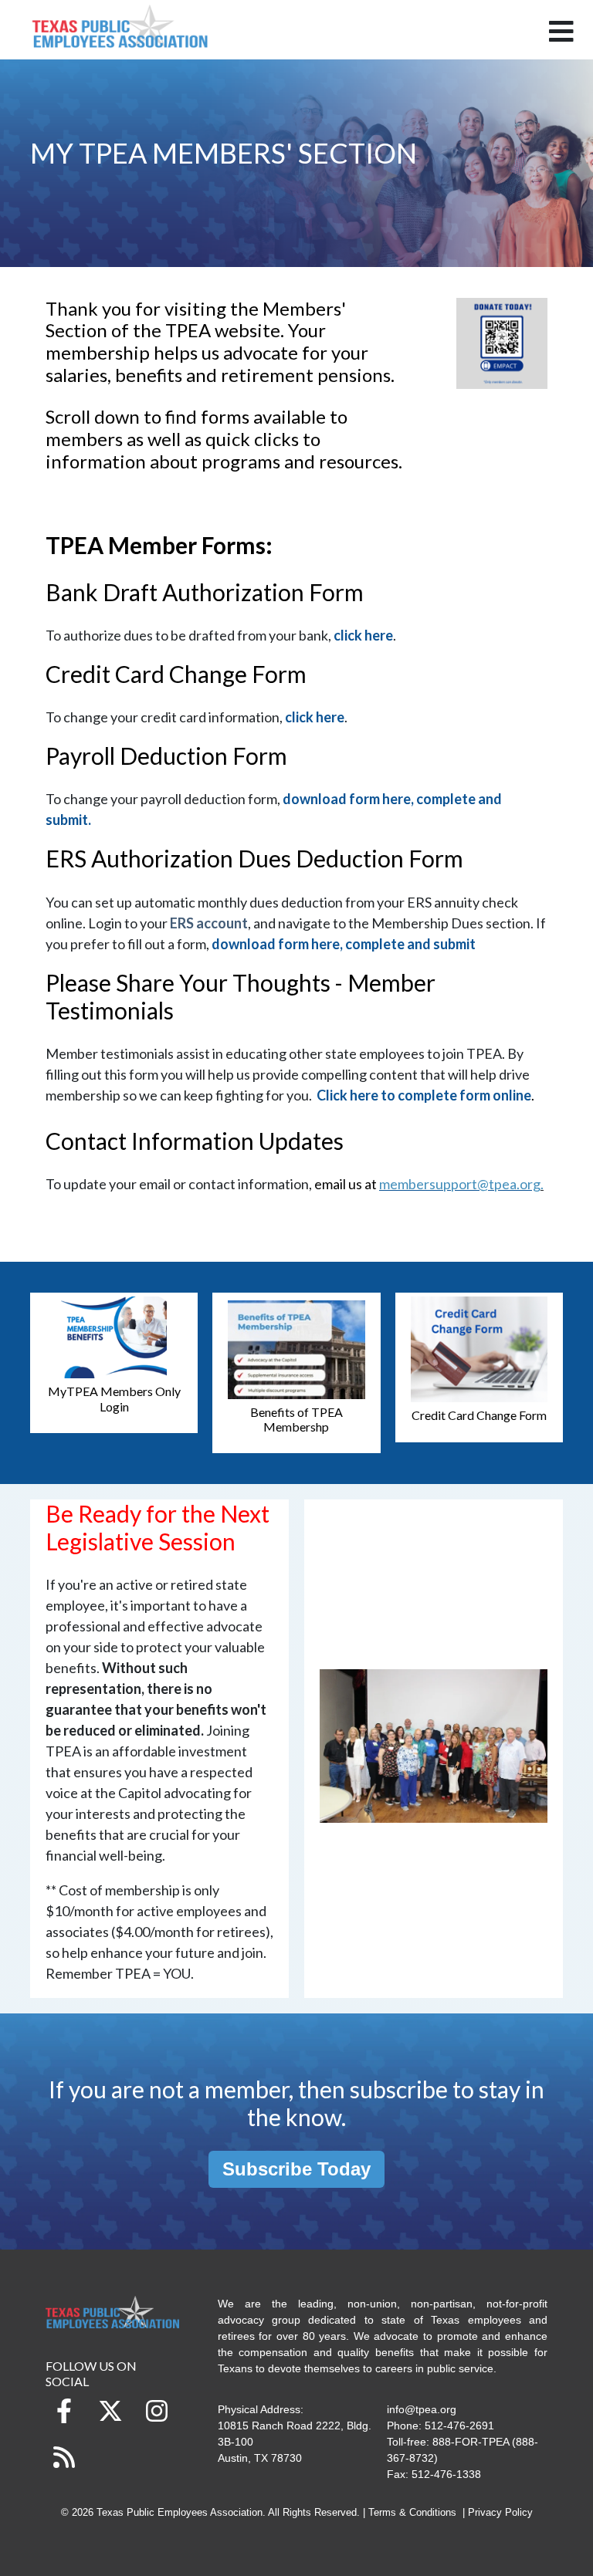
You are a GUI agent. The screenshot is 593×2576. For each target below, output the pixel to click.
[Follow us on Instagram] (157, 2411)
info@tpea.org (422, 2409)
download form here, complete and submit (344, 944)
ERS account (209, 923)
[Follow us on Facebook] (64, 2411)
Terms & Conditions (412, 2513)
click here (363, 635)
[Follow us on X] (110, 2411)
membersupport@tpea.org (460, 1184)
